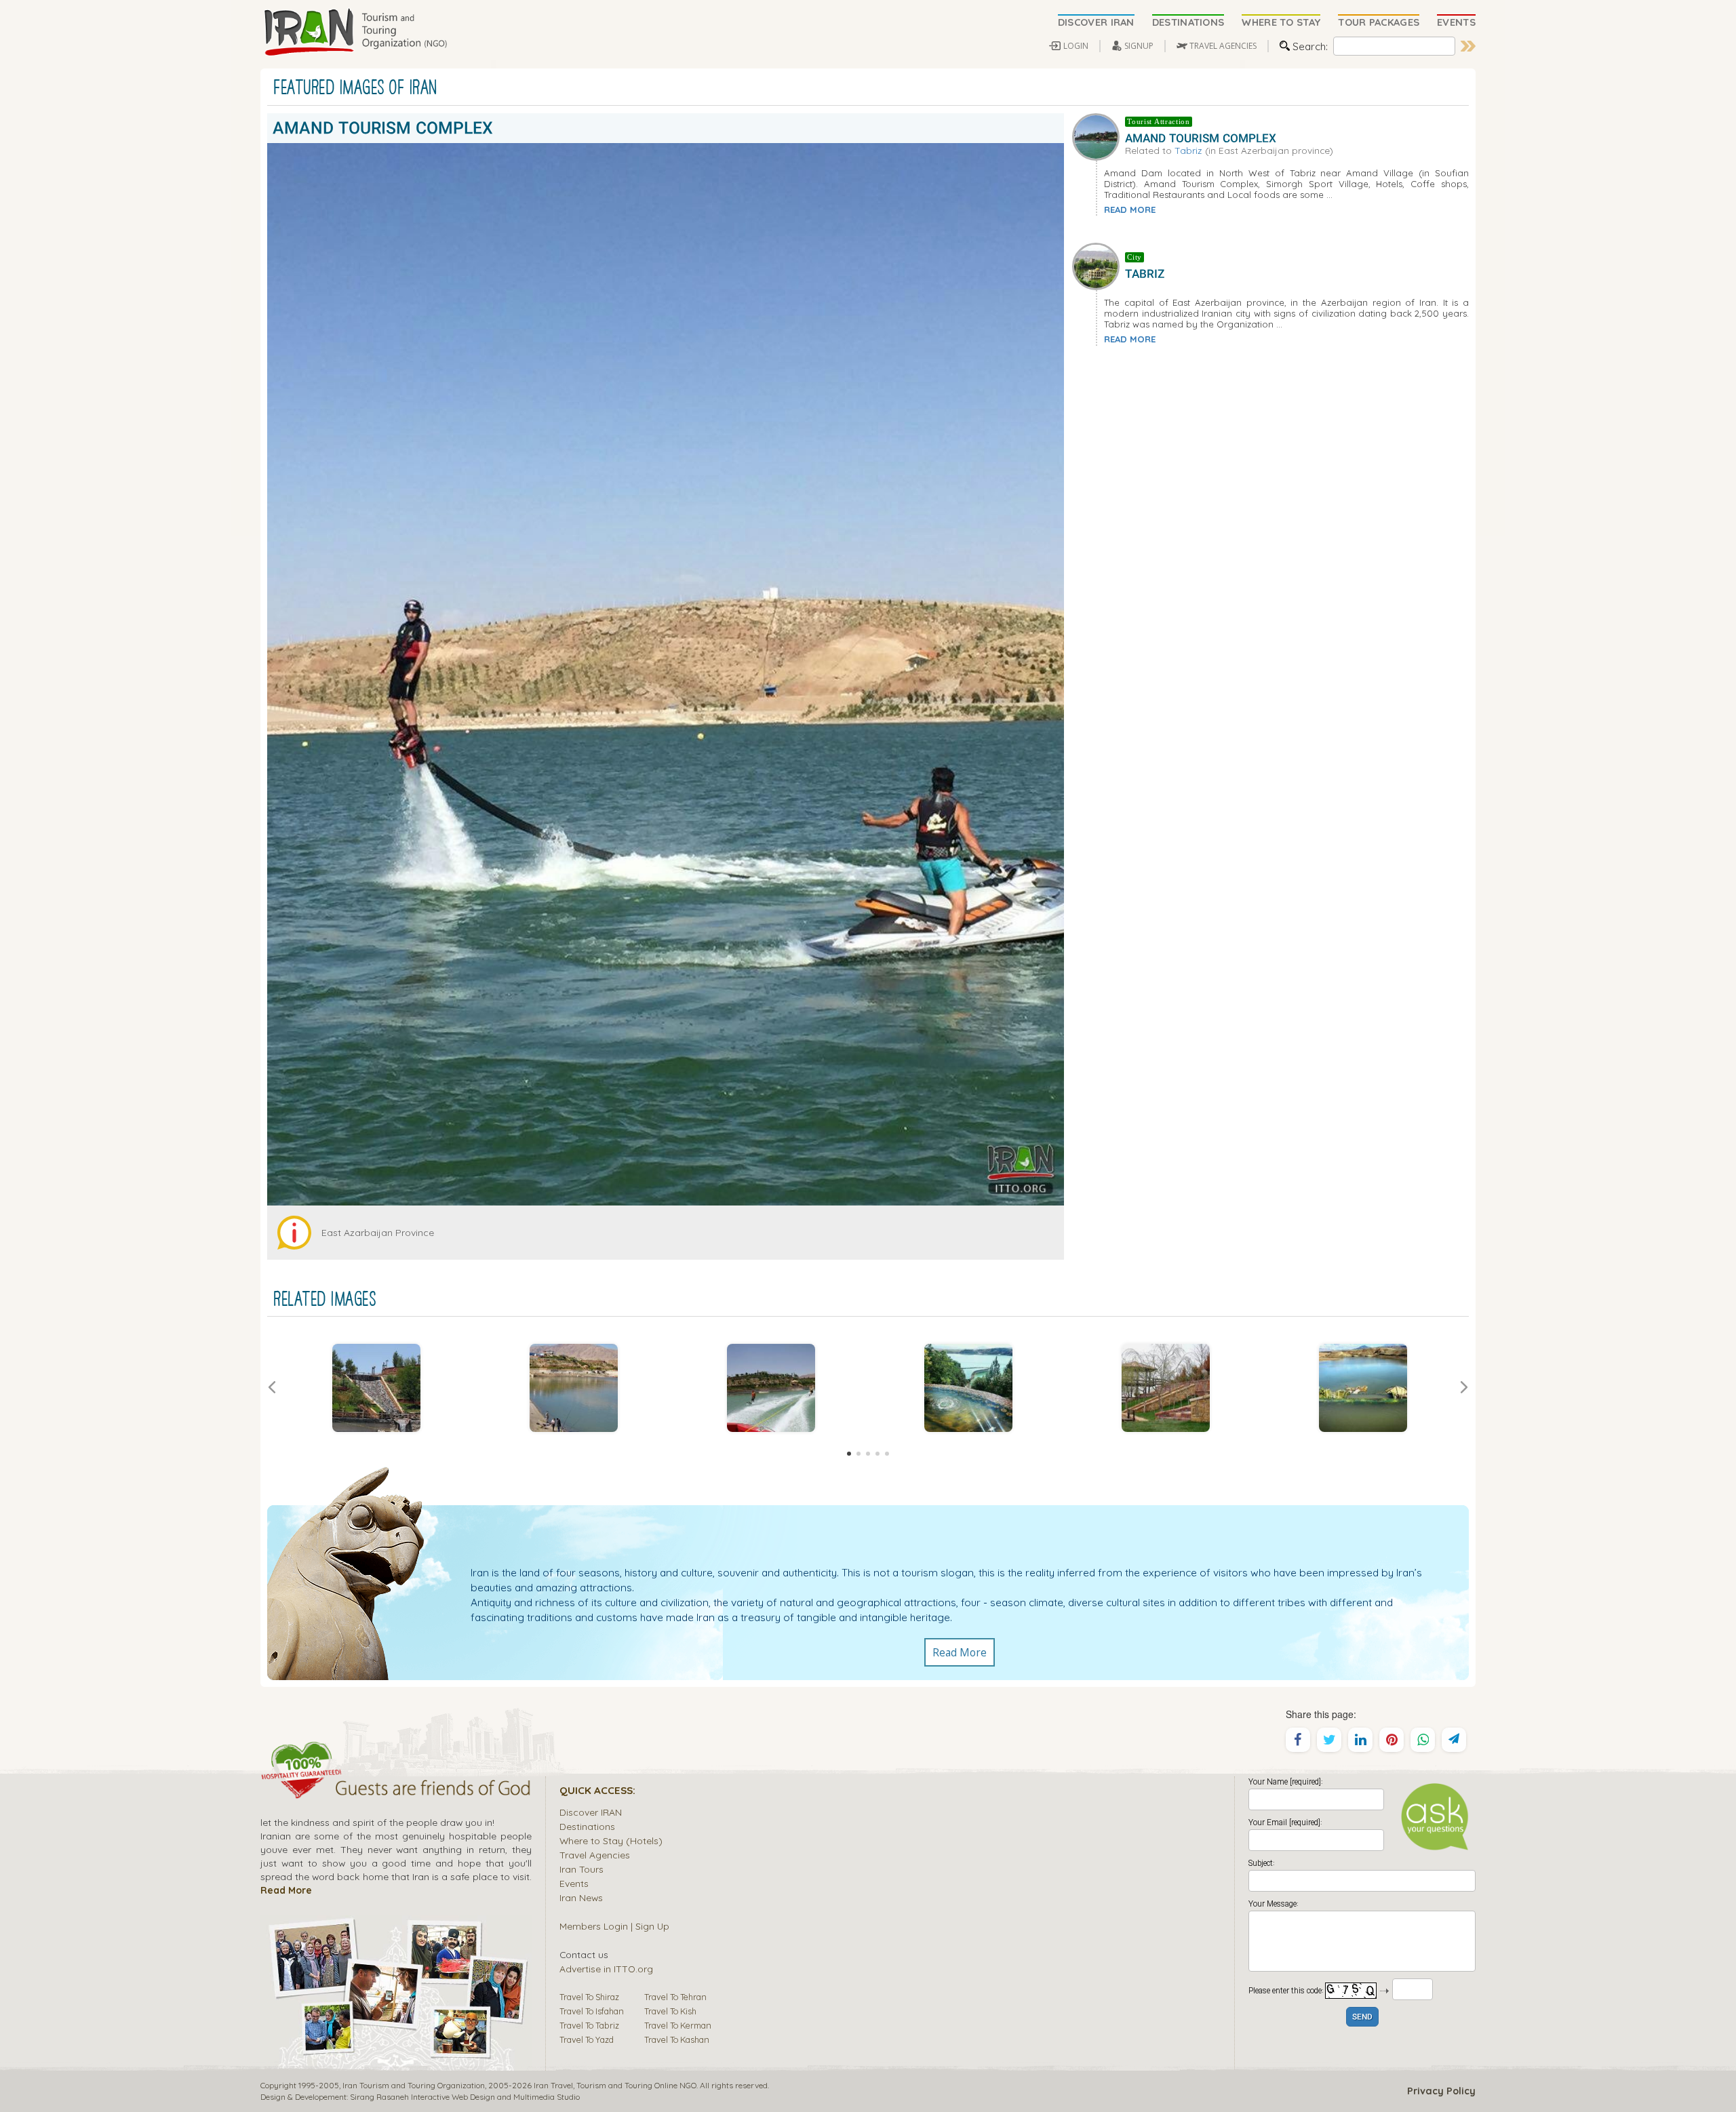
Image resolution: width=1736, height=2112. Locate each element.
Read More (960, 1652)
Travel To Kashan (677, 2039)
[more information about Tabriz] (1099, 265)
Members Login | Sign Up (614, 1926)
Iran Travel (553, 2085)
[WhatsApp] (1423, 1740)
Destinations (587, 1826)
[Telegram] (1454, 1740)
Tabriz (1188, 150)
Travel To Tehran (675, 1997)
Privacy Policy (1441, 2091)
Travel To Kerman (678, 2025)
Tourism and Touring (614, 2085)
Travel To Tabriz (589, 2025)
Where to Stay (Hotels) (611, 1840)
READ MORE (1130, 210)
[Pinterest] (1392, 1740)
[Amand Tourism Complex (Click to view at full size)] (376, 1388)
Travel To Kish (670, 2011)
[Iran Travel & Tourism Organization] (355, 33)
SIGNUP (1139, 46)
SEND (1362, 2017)
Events (574, 1883)
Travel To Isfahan (592, 2011)
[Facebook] (1298, 1740)
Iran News (581, 1897)
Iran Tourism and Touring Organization (414, 2085)
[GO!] (1468, 46)
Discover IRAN (591, 1812)
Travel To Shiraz (589, 1997)
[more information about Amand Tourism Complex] (1099, 135)
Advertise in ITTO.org (606, 1969)
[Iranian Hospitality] (396, 1790)
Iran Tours (581, 1869)
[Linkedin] (1360, 1740)
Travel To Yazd (587, 2039)
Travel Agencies (595, 1855)
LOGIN (1076, 46)
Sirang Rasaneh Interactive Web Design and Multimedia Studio (465, 2097)
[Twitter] (1329, 1740)
